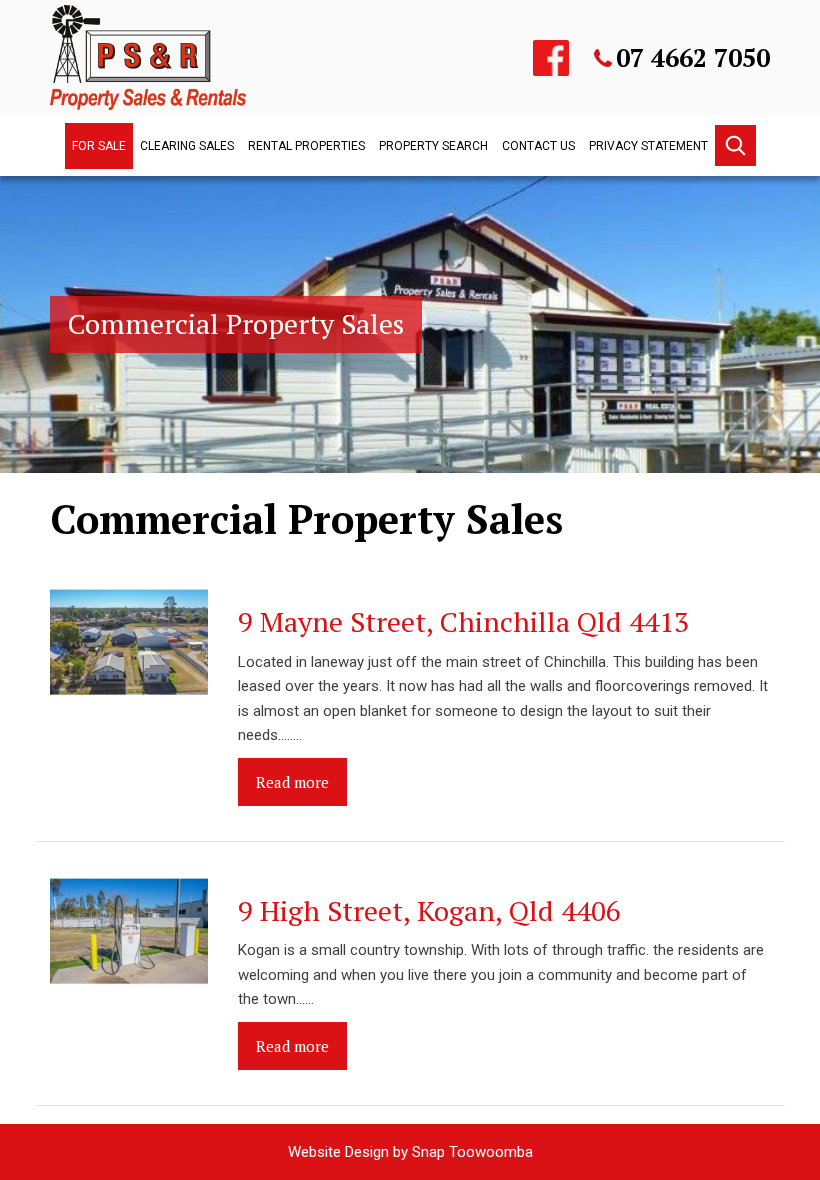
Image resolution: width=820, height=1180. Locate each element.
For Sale (99, 146)
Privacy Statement (648, 146)
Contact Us (538, 146)
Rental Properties (306, 146)
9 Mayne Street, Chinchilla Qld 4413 (463, 621)
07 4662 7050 (693, 57)
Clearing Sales (187, 146)
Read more (292, 782)
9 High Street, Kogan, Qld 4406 (429, 910)
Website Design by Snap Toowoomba (410, 1152)
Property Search (433, 146)
